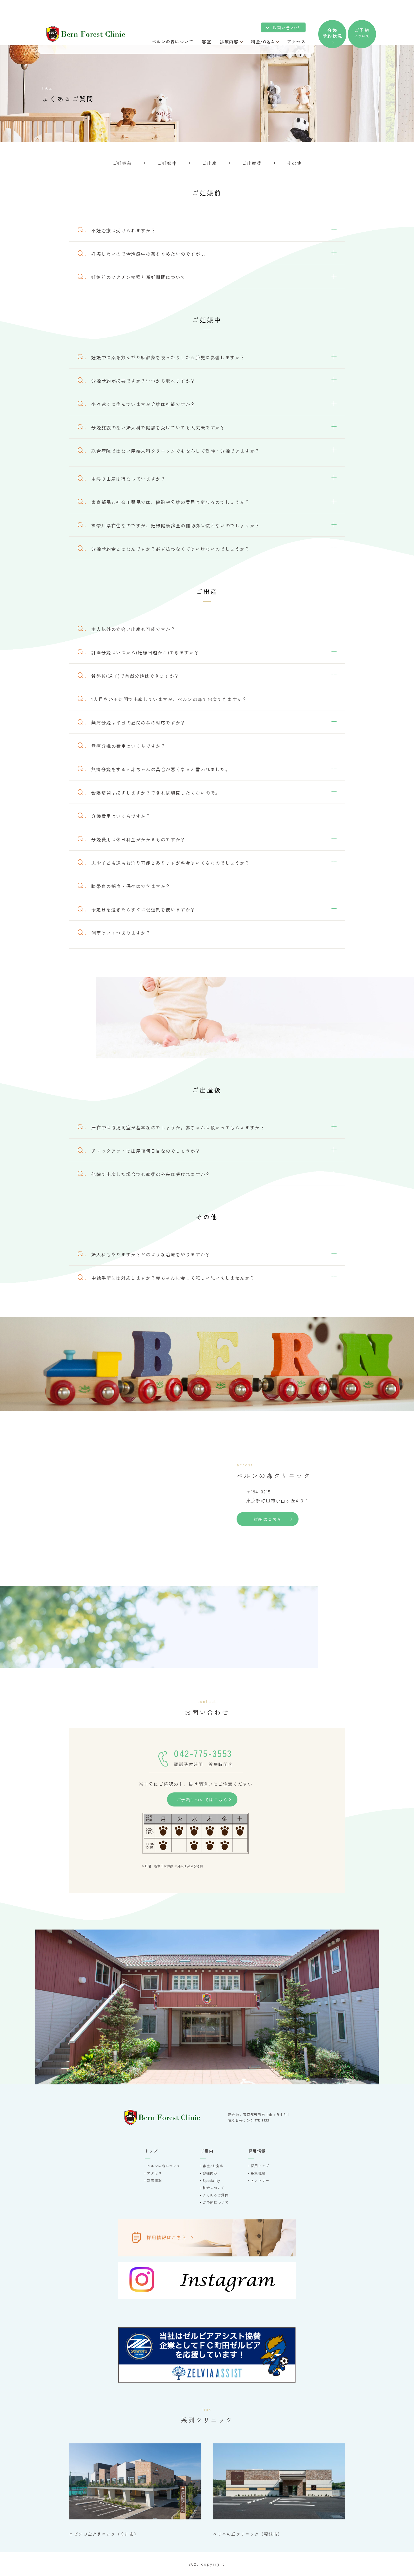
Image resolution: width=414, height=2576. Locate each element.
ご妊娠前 (122, 163)
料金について (214, 2188)
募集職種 (258, 2173)
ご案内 (207, 2151)
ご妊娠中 (167, 163)
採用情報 (257, 2151)
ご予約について (215, 2202)
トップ (151, 2151)
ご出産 (209, 163)
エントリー (260, 2180)
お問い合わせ (286, 27)
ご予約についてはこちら (202, 1800)
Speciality (211, 2180)
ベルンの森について (164, 2166)
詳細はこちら (268, 1519)
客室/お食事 (213, 2166)
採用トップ (260, 2166)
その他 (294, 163)
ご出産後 (252, 163)
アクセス (154, 2173)
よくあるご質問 (215, 2195)
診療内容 (210, 2173)
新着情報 (154, 2180)
